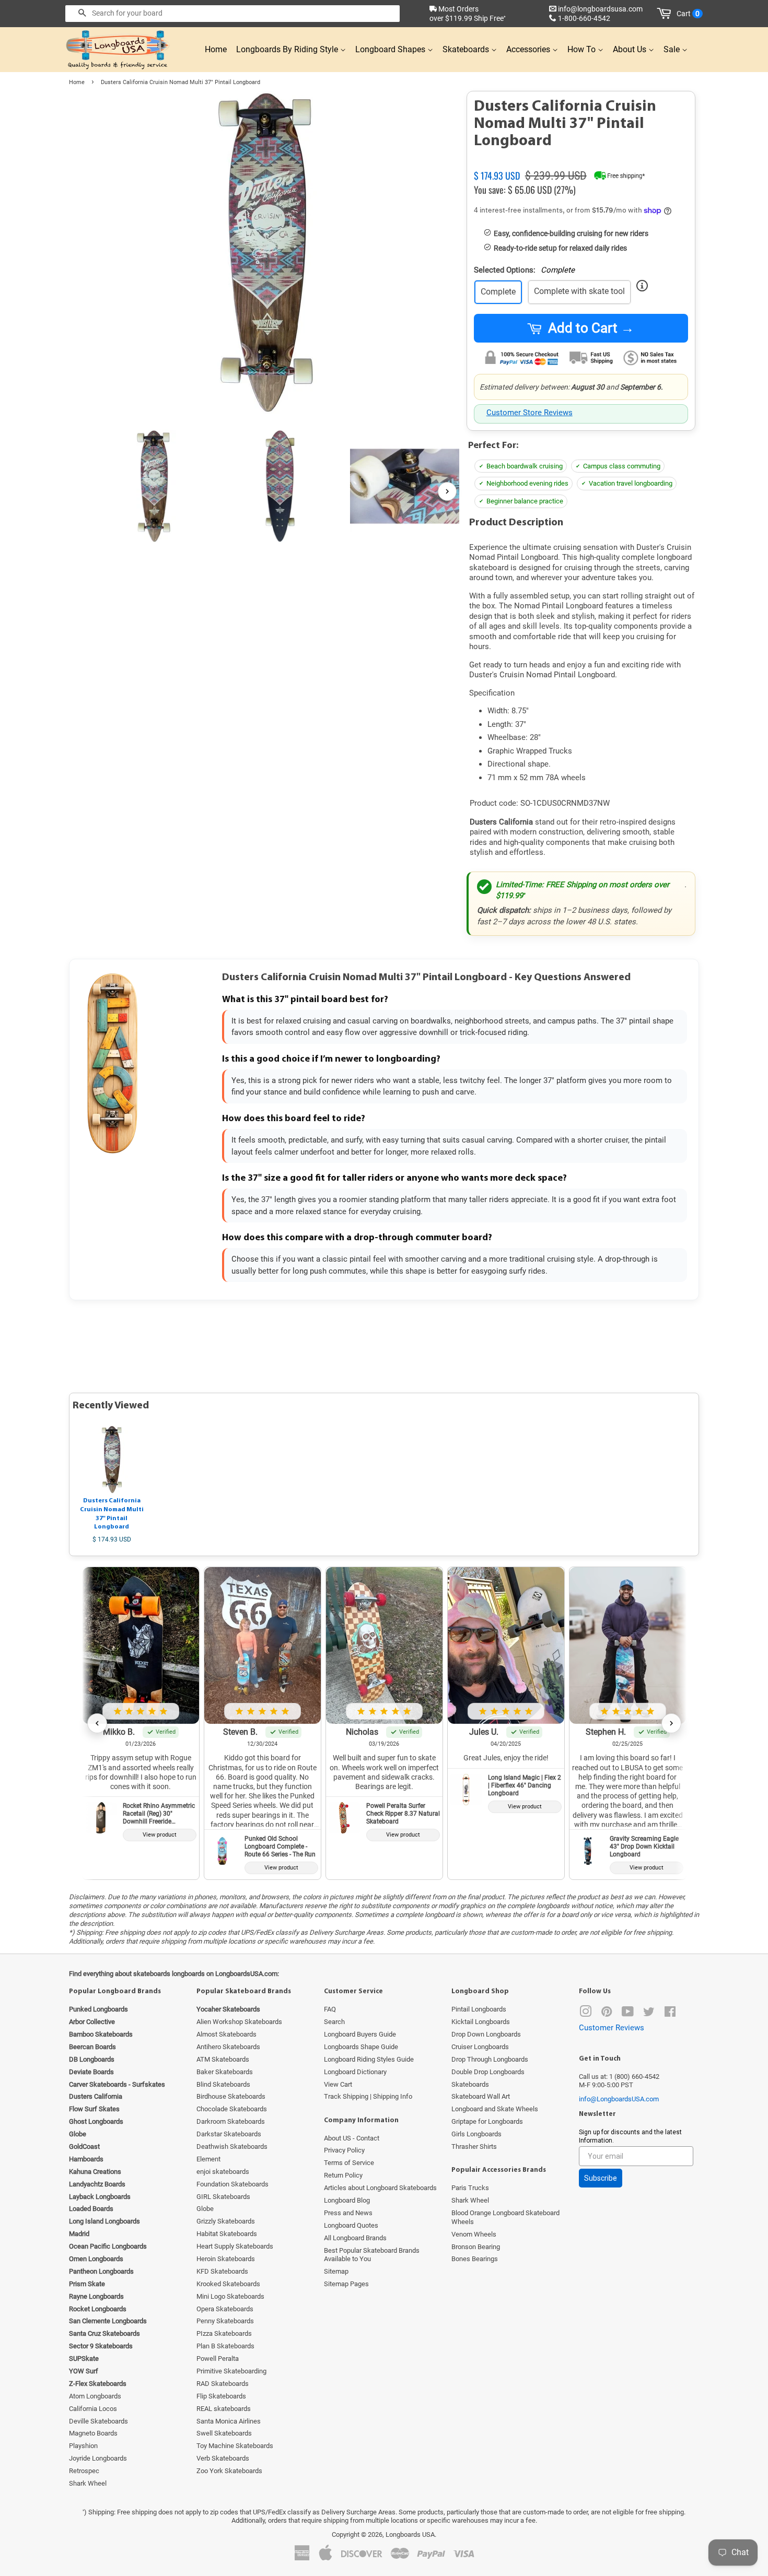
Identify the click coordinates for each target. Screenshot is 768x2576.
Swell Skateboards (224, 2433)
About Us (631, 49)
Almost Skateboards (226, 2034)
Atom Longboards (95, 2396)
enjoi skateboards (223, 2172)
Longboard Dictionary (355, 2072)
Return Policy (343, 2175)
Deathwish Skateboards (232, 2146)
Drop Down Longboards (486, 2034)
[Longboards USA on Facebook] (670, 2014)
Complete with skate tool (579, 291)
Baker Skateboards (225, 2072)
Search (334, 2022)
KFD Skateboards (222, 2271)
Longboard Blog (347, 2200)
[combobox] (232, 14)
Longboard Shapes (391, 49)
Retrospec (84, 2471)
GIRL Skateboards (223, 2197)
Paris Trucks (470, 2188)
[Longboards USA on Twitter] (649, 2014)
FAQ (330, 2009)
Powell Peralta (218, 2359)
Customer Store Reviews (530, 413)
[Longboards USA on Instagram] (586, 2014)
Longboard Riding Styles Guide (369, 2059)
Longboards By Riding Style (288, 49)
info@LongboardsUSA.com (619, 2099)
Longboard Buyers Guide (360, 2034)
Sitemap (336, 2271)
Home (216, 49)
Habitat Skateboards (227, 2234)
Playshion (83, 2446)
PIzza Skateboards (224, 2333)
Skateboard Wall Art (481, 2096)
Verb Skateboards (223, 2458)
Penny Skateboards (225, 2321)
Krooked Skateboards (228, 2284)
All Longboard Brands (355, 2238)
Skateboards (467, 49)
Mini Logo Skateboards (230, 2296)
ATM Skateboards (223, 2059)
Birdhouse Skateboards (231, 2096)
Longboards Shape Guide (361, 2047)
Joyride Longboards (98, 2458)
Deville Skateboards (98, 2421)
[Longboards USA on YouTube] (628, 2014)
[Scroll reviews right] (671, 1723)
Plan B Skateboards (225, 2346)
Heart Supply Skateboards (235, 2246)
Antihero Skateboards (228, 2047)
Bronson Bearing (476, 2247)
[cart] (666, 14)
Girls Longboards (476, 2134)
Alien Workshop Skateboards (239, 2022)
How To (583, 49)
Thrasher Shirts (474, 2146)
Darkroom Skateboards (231, 2121)
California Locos (93, 2409)
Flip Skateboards (221, 2396)
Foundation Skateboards (232, 2184)
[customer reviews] (581, 163)
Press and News (348, 2213)
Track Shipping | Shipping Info (368, 2096)
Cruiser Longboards (480, 2047)
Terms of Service (349, 2163)
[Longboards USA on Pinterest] (607, 2014)
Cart (688, 14)
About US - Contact (352, 2138)
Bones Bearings (475, 2259)
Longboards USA (410, 2534)
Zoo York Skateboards (229, 2471)
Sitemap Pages (346, 2284)
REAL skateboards (224, 2409)
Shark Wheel (88, 2483)
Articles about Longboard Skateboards (380, 2188)
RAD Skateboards (223, 2384)
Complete (498, 292)
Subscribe (601, 2178)
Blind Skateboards (223, 2084)
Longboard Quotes (351, 2225)
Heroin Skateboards (226, 2259)
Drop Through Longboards (490, 2059)
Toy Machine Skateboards (235, 2446)
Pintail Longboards (479, 2009)
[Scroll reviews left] (97, 1723)
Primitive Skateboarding (231, 2371)
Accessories (529, 49)
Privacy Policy (344, 2150)
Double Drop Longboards (488, 2072)
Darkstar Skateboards (229, 2134)
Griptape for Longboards (487, 2121)
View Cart (338, 2084)
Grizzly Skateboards (226, 2221)
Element (208, 2159)
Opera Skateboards (225, 2309)
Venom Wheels (474, 2234)
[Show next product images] (447, 491)
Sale (673, 49)
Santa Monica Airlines (229, 2421)
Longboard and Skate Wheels (495, 2109)
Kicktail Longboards (481, 2022)
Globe (205, 2209)
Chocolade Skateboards (232, 2109)
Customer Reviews (612, 2028)
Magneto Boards (93, 2433)
